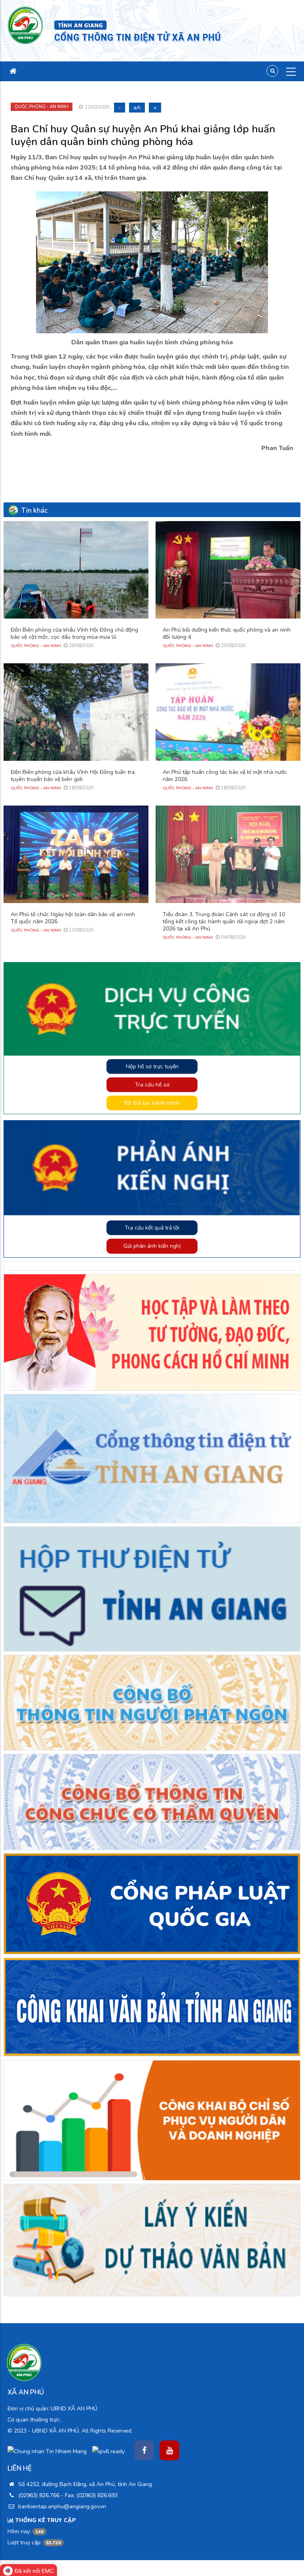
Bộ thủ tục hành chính (152, 1103)
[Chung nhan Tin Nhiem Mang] (47, 2451)
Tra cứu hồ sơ (152, 1085)
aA (137, 108)
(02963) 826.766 (39, 2495)
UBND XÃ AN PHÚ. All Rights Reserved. (82, 2431)
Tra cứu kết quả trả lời (152, 1228)
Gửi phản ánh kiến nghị (152, 1246)
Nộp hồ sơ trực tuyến (152, 1066)
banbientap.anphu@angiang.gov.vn (61, 2506)
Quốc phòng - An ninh (42, 107)
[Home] (26, 25)
